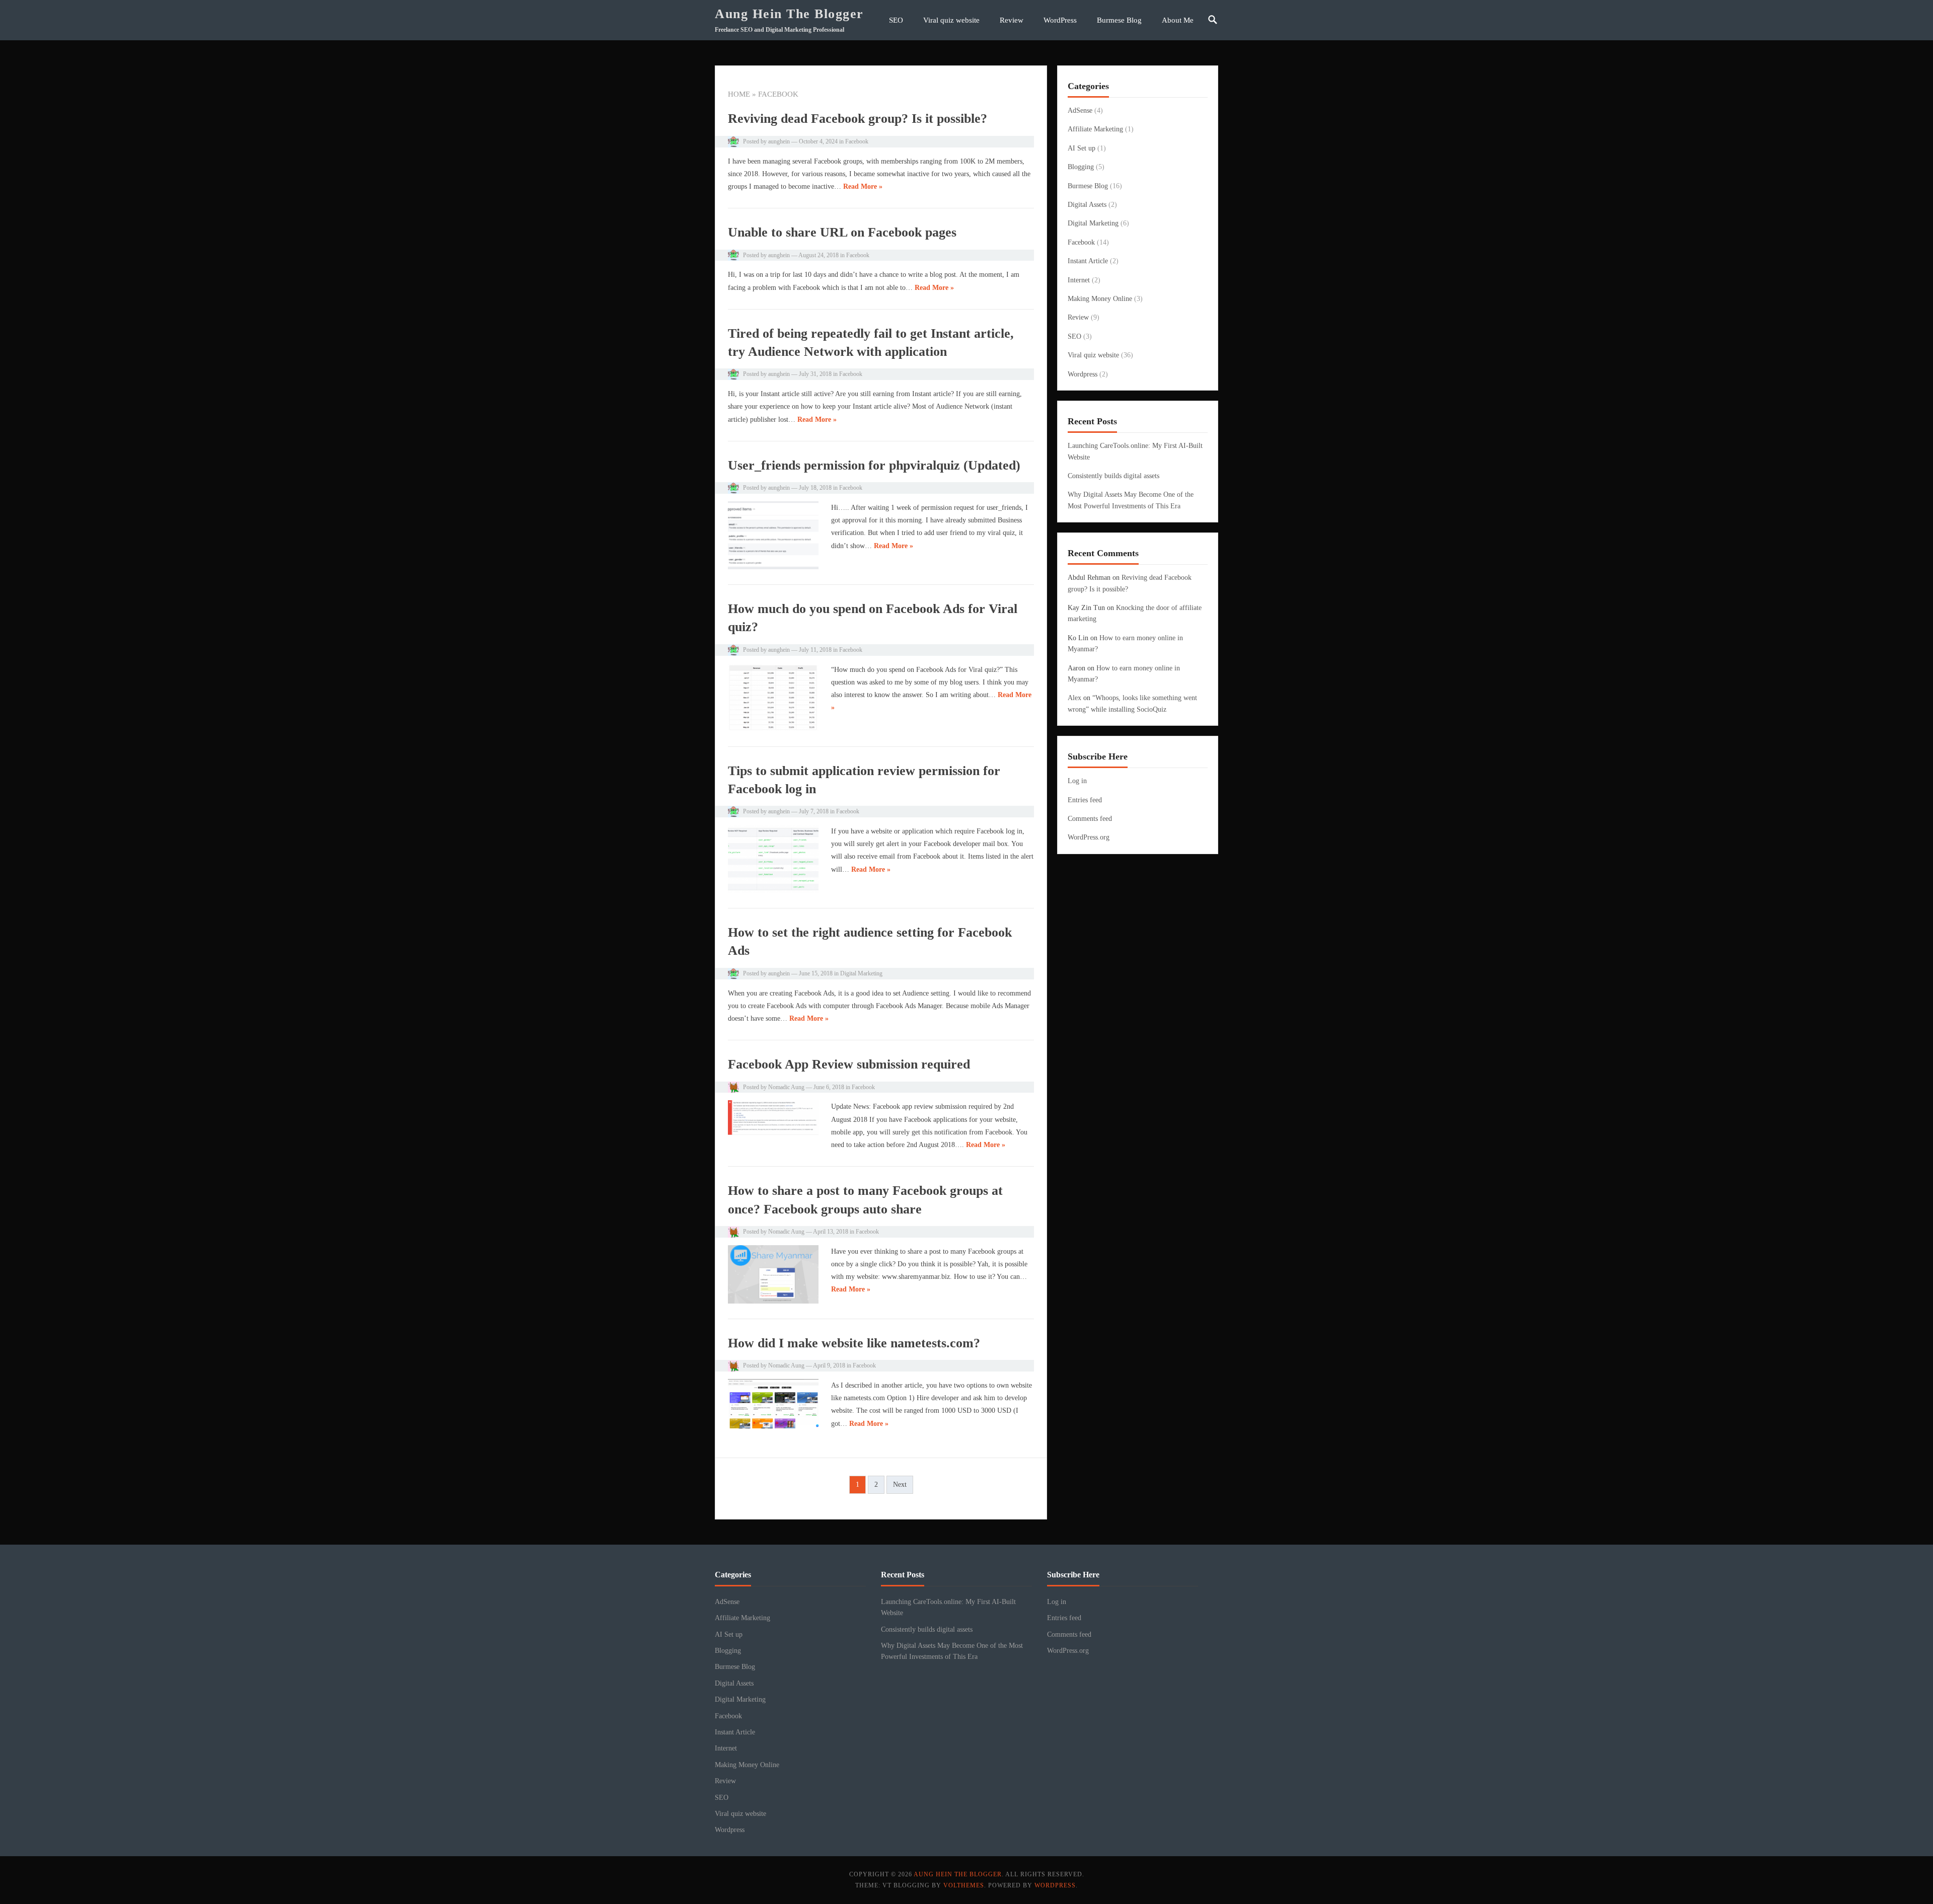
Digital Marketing (861, 973)
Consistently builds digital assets (1113, 476)
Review (1012, 20)
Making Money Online (1100, 299)
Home (739, 94)
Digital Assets (1087, 205)
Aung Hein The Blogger (789, 14)
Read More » (863, 186)
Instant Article (1088, 261)
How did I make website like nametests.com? (854, 1343)
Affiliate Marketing (1095, 129)
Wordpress (1083, 374)
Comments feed (1090, 819)
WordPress (1060, 20)
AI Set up (1082, 148)
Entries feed (1085, 800)
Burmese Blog (1119, 20)
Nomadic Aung (786, 1087)
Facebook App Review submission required (849, 1064)
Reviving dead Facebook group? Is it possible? (858, 119)
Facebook (857, 141)
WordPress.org (1089, 837)
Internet (1079, 280)
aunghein (779, 141)
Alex (1074, 698)
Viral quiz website (951, 20)
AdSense (1080, 110)
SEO (896, 20)
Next (900, 1484)
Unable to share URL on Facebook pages (842, 232)
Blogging (1081, 167)
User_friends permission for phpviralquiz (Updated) (874, 465)
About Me (1178, 20)
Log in (1077, 781)
